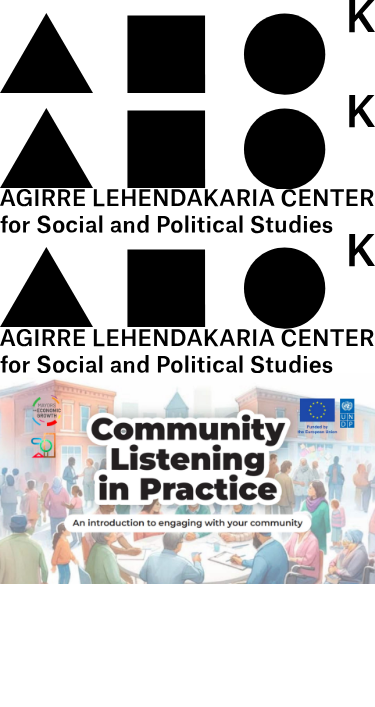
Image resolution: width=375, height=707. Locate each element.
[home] (187, 94)
